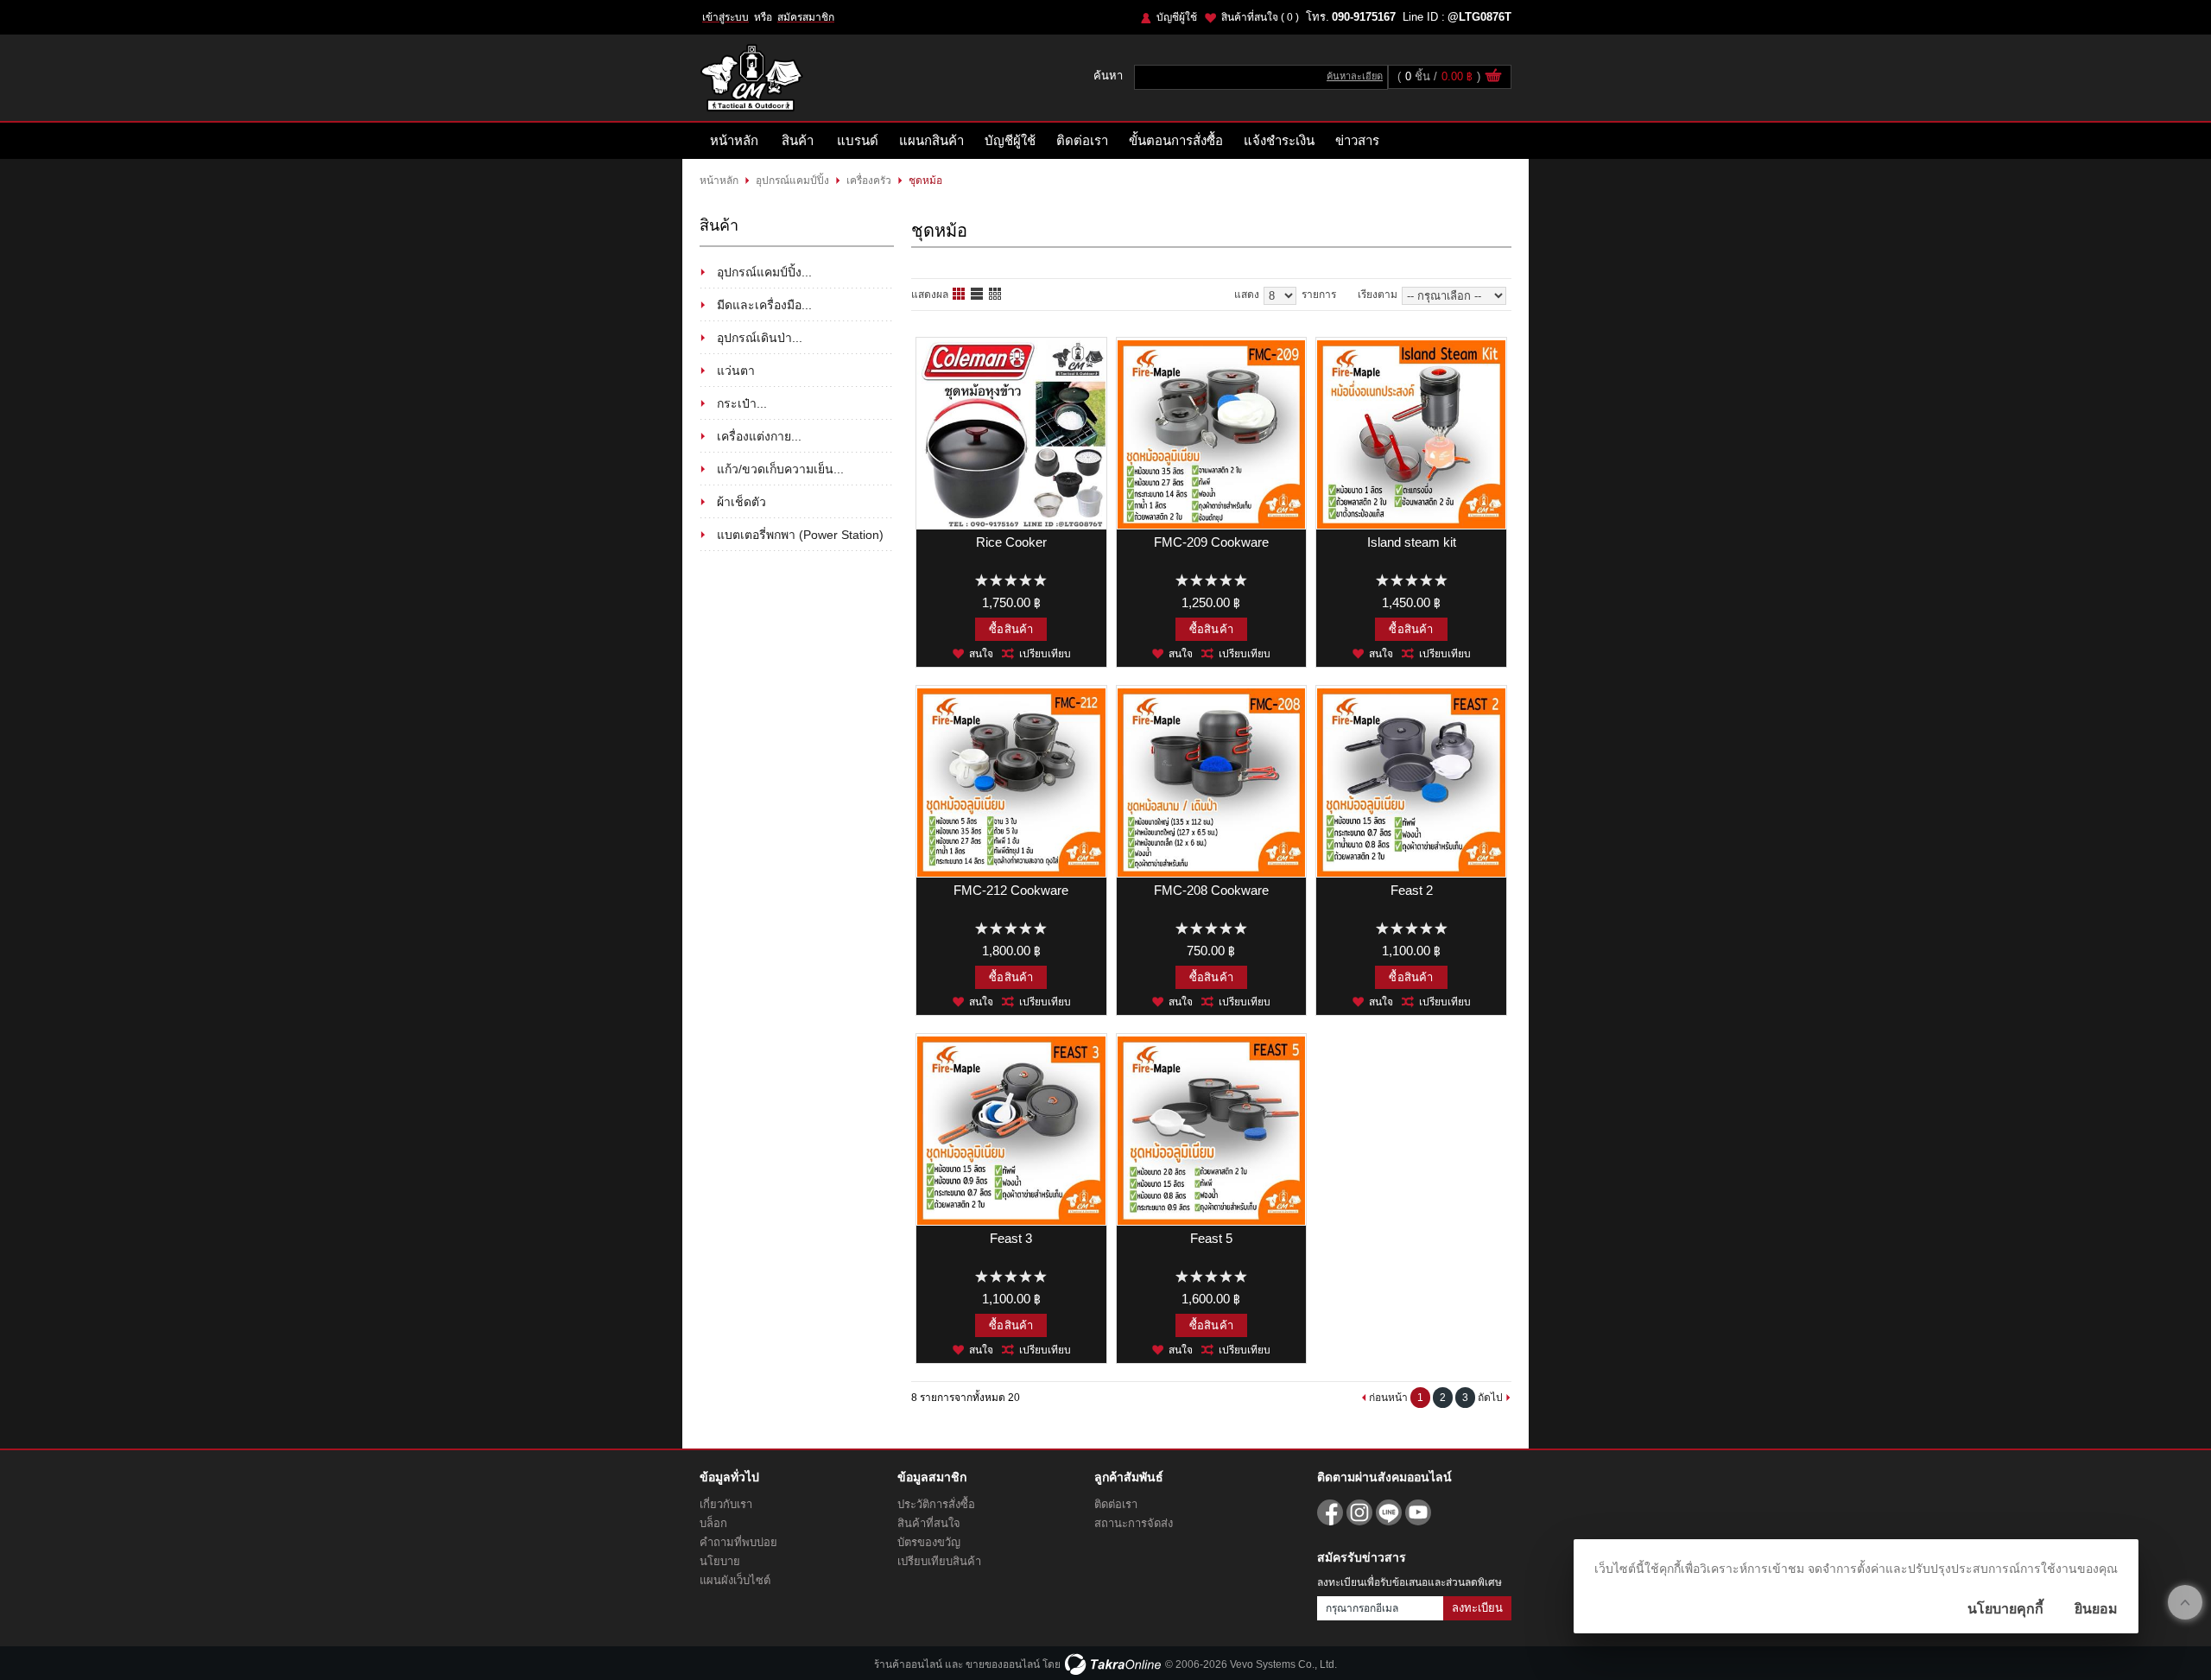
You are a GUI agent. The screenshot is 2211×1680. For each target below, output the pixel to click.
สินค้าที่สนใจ (1260, 17)
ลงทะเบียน (1477, 1608)
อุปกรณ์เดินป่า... (760, 338)
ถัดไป (1490, 1398)
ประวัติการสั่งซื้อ (936, 1504)
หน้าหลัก (734, 140)
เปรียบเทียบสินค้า (939, 1561)
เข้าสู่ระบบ (725, 17)
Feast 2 (1412, 890)
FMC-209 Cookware (1211, 542)
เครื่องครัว (869, 181)
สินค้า (798, 140)
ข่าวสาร (1357, 140)
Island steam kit (1412, 542)
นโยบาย (720, 1561)
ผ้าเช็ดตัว (741, 502)
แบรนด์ (858, 140)
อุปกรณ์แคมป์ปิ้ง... (764, 272)
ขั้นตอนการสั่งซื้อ (1176, 140)
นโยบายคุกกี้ (2005, 1609)
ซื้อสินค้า (1011, 629)
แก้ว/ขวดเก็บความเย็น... (780, 469)
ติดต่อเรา (1082, 140)
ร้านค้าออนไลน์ (908, 1664)
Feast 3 (1011, 1238)
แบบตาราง (996, 295)
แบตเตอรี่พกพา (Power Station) (800, 535)
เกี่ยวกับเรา (726, 1504)
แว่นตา (736, 371)
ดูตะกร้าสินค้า (1493, 78)
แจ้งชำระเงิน (1279, 140)
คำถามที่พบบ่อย (738, 1542)
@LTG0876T (1479, 17)
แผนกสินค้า (931, 140)
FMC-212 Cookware (1011, 890)
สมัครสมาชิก (806, 17)
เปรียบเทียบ (1045, 654)
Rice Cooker (1011, 542)
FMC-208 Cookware (1211, 890)
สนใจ (981, 654)
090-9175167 (1364, 17)
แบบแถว (978, 295)
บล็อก (713, 1523)
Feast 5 (1211, 1238)
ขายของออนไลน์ (1003, 1664)
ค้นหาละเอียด (1355, 76)
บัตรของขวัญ (929, 1542)
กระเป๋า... (742, 403)
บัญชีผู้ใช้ (1177, 17)
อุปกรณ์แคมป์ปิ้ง (792, 181)
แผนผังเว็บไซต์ (735, 1580)
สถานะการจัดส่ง (1134, 1523)
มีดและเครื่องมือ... (764, 305)
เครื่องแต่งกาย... (759, 436)
